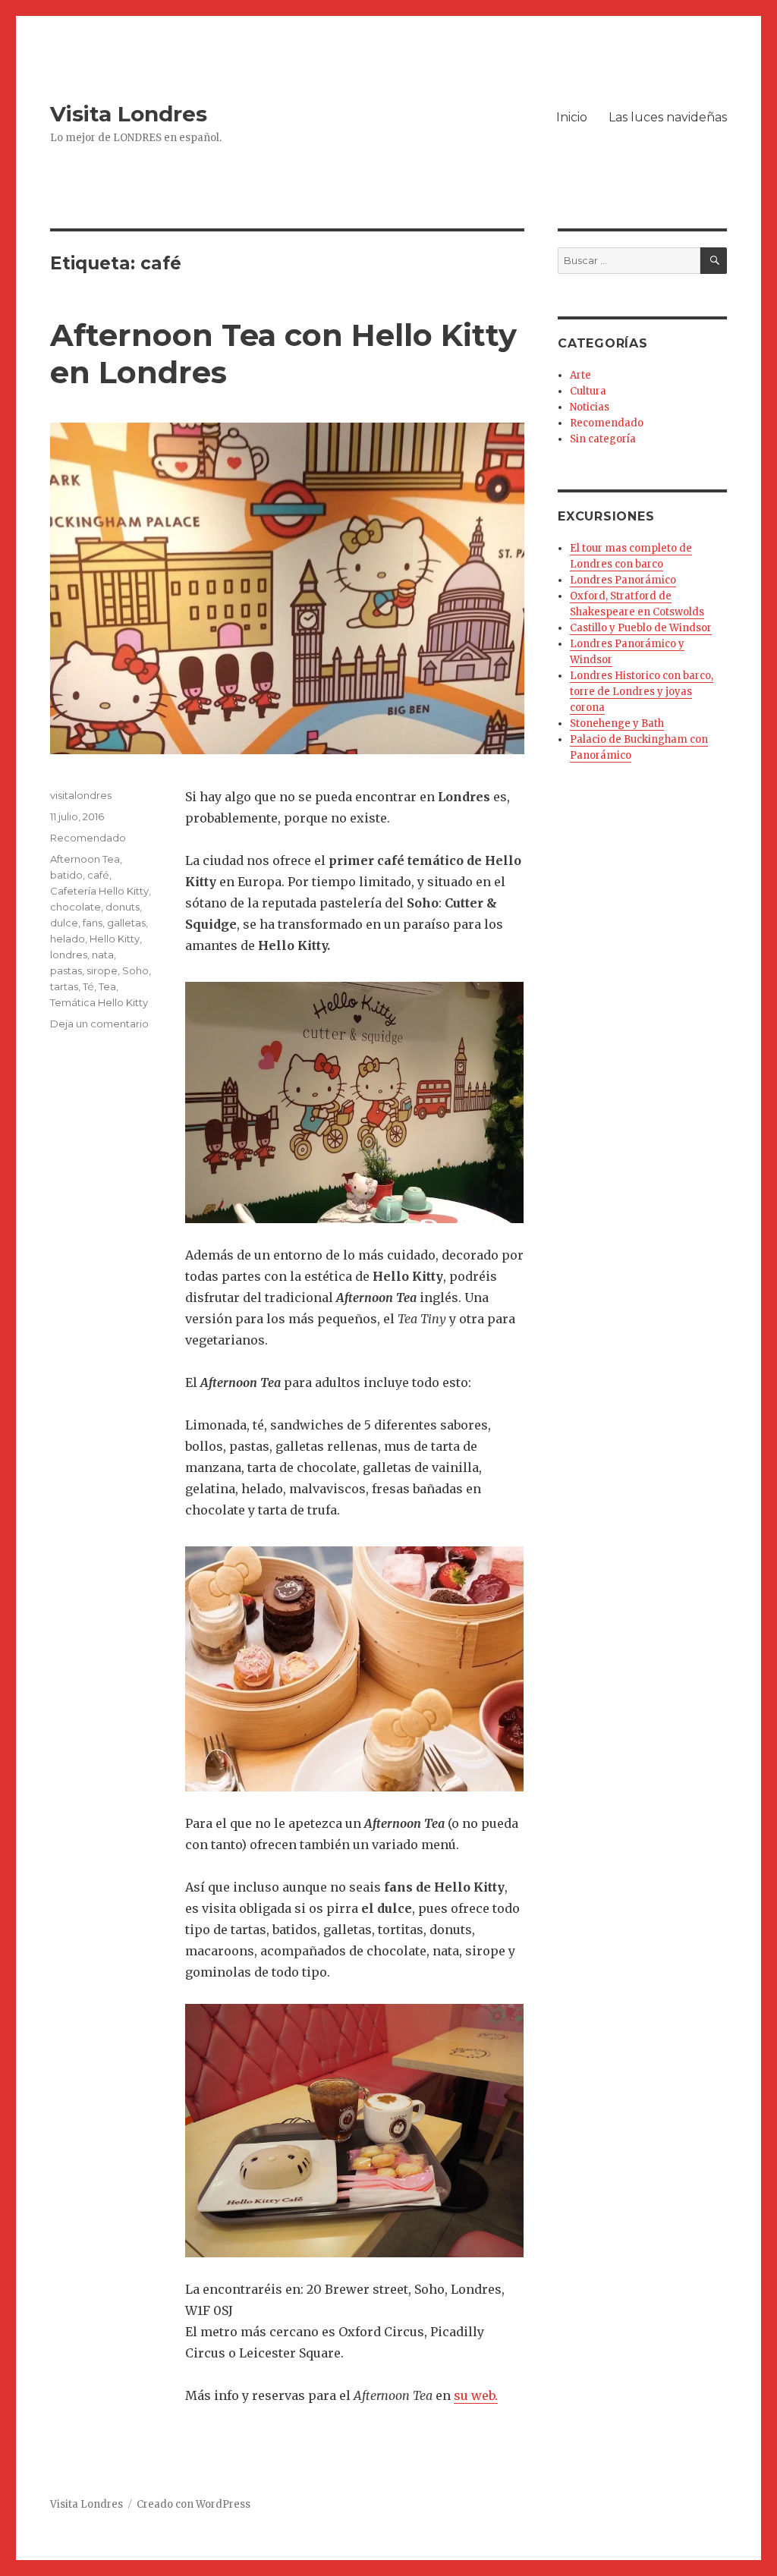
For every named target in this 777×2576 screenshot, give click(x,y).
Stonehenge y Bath (617, 723)
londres (69, 955)
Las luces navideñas (668, 117)
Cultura (588, 391)
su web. (476, 2395)
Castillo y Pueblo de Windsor (641, 628)
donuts (123, 907)
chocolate (75, 907)
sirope (102, 970)
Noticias (590, 407)
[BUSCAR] (714, 261)
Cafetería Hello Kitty (99, 891)
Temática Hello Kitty (99, 1002)
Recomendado (88, 838)
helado (68, 939)
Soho (135, 970)
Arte (580, 375)
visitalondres (81, 795)
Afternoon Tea (85, 859)
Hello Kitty (115, 939)
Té (88, 986)
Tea (107, 986)
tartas (64, 986)
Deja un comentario (99, 1024)
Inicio (572, 117)
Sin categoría (603, 439)
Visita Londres (129, 114)
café (98, 875)
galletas (126, 923)
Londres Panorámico (623, 580)
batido (66, 875)
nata (103, 955)
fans (93, 923)
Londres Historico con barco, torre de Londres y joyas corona (642, 692)
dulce (64, 923)
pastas (66, 970)
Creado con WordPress (193, 2504)
